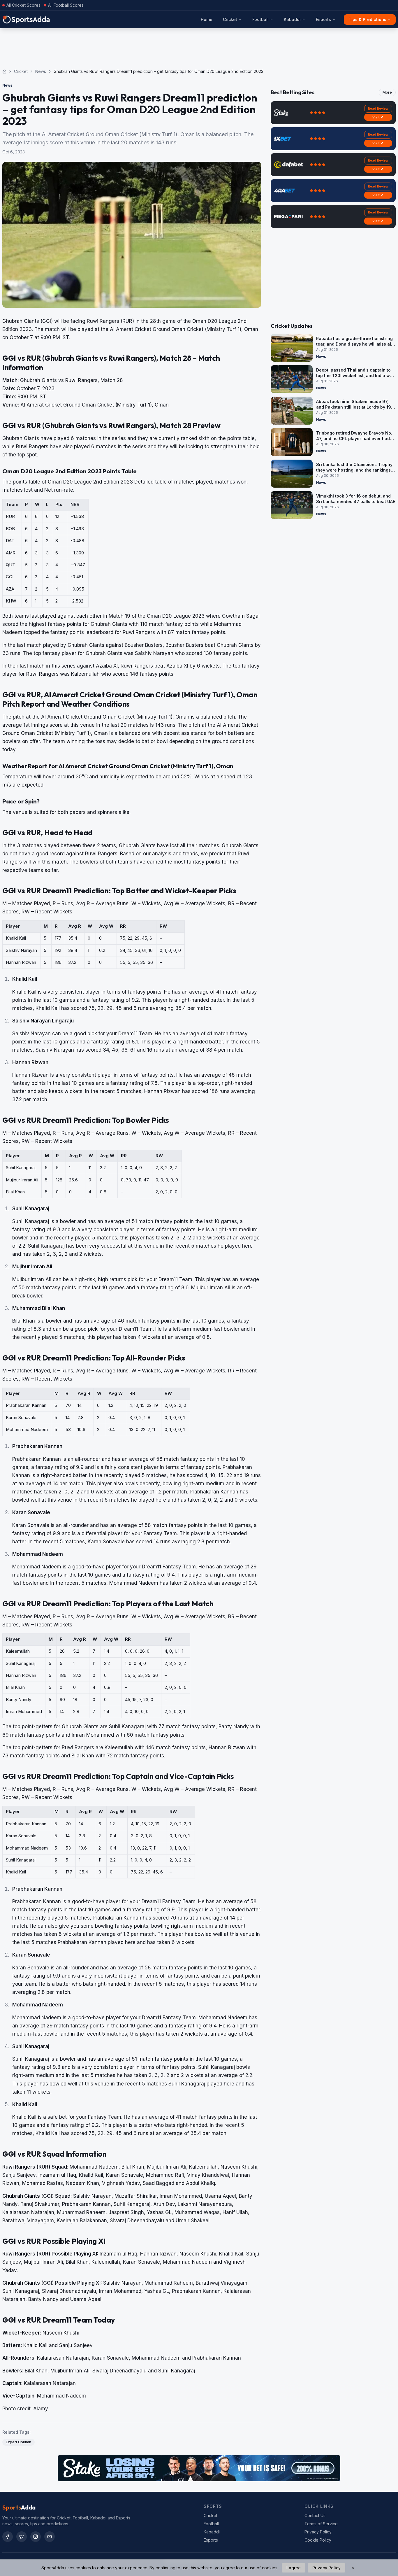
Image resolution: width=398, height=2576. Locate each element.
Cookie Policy (318, 2540)
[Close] (353, 2568)
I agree (294, 2568)
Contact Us (315, 2515)
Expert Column (19, 2442)
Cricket (230, 19)
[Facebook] (8, 2537)
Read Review (378, 108)
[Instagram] (36, 2537)
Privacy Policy (318, 2532)
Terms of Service (321, 2524)
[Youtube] (50, 2537)
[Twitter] (22, 2537)
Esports (323, 19)
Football (260, 19)
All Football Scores (66, 5)
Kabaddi (292, 19)
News (41, 71)
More (387, 92)
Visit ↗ (378, 117)
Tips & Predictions (367, 19)
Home (207, 19)
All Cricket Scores (23, 5)
